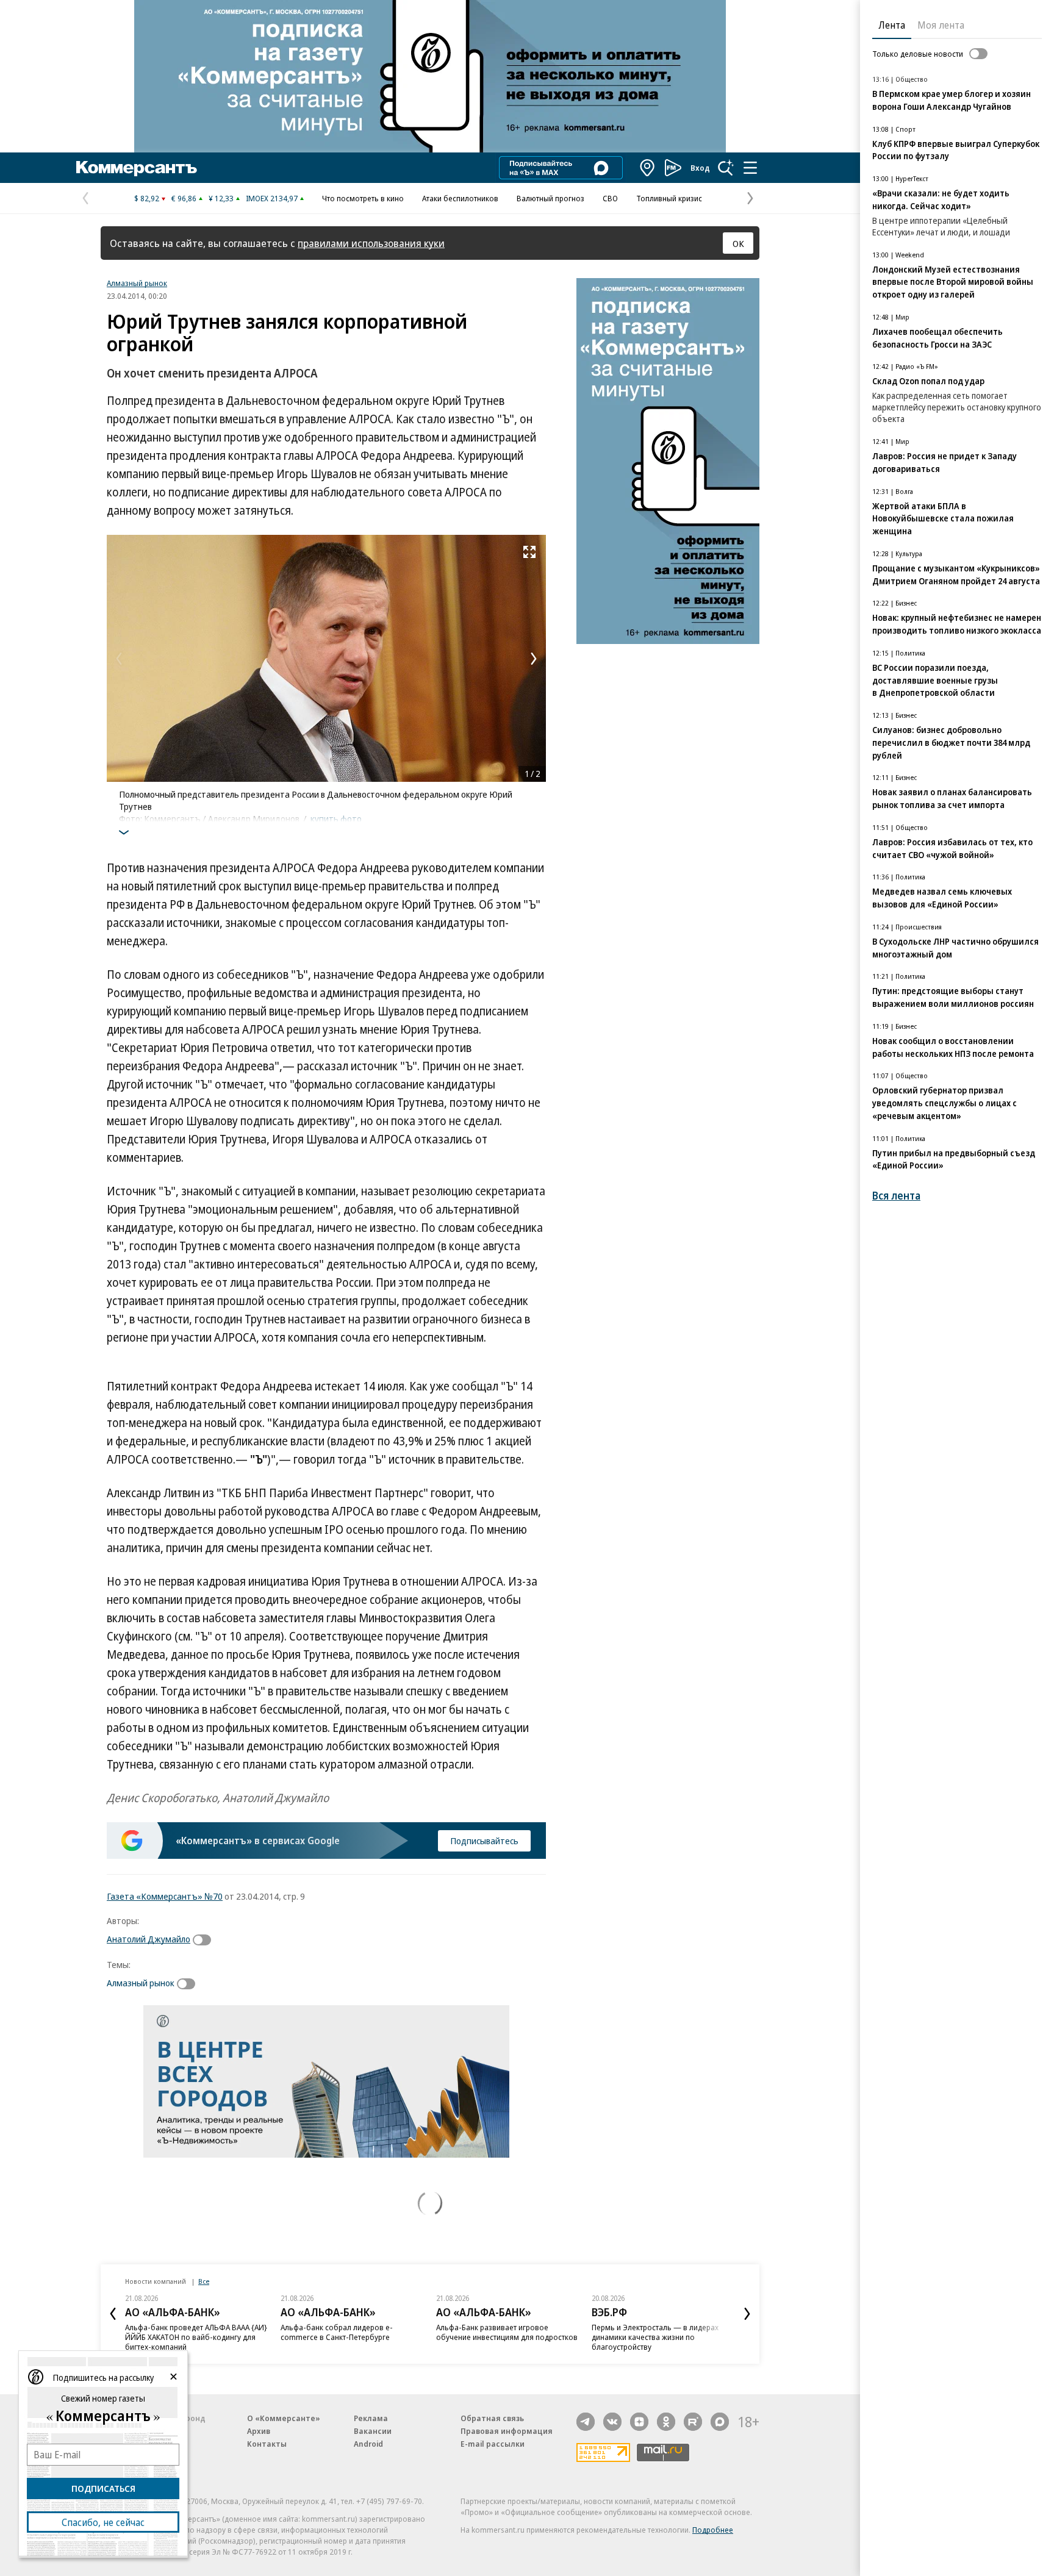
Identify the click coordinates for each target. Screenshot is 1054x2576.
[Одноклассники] (666, 2422)
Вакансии (373, 2431)
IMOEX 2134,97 (272, 198)
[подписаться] (205, 1940)
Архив (259, 2431)
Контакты (267, 2444)
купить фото (336, 818)
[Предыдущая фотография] (119, 659)
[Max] (720, 2422)
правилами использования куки (371, 243)
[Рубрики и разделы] (750, 168)
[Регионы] (648, 168)
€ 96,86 (184, 198)
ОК (738, 243)
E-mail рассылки (493, 2444)
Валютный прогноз (550, 198)
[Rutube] (693, 2422)
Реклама (371, 2418)
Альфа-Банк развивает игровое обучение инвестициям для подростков (507, 2332)
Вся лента (896, 1196)
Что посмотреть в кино (363, 198)
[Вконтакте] (612, 2422)
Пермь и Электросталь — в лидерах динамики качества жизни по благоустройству (655, 2337)
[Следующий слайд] (747, 2314)
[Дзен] (639, 2422)
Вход (700, 168)
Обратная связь (492, 2418)
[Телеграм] (586, 2422)
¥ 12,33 (221, 198)
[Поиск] (726, 168)
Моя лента (941, 25)
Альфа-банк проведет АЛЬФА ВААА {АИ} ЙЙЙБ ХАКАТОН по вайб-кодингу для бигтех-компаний (196, 2337)
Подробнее (713, 2530)
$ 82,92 (147, 198)
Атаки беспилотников (460, 198)
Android (368, 2444)
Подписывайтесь (484, 1841)
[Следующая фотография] (534, 659)
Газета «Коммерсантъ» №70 (165, 1896)
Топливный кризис (669, 198)
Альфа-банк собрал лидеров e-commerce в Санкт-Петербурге (337, 2332)
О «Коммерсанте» (284, 2418)
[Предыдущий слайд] (113, 2314)
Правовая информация (507, 2431)
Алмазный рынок (137, 283)
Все (204, 2281)
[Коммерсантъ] (137, 168)
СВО (610, 198)
